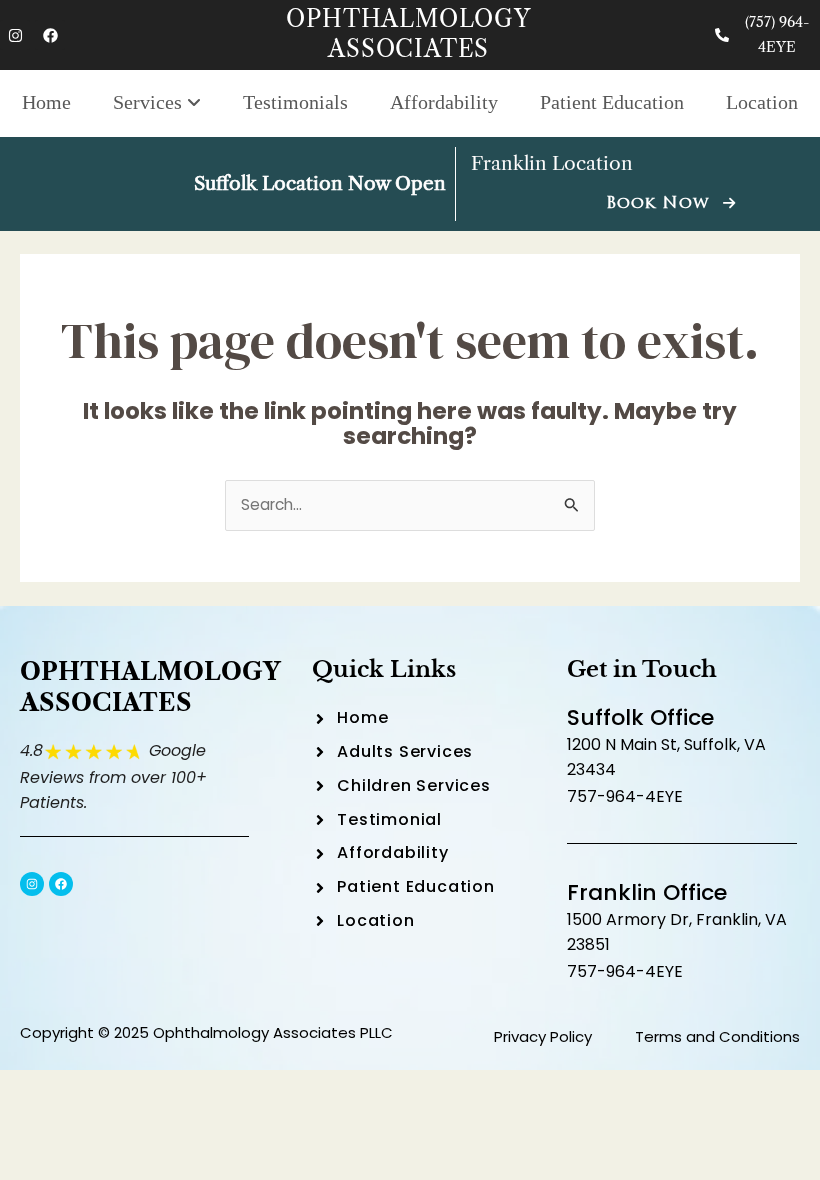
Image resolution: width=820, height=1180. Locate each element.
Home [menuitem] (46, 102)
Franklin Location (552, 163)
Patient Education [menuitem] (612, 102)
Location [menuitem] (762, 102)
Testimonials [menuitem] (295, 102)
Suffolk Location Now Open (320, 183)
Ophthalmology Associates (408, 34)
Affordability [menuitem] (444, 102)
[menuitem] (157, 103)
